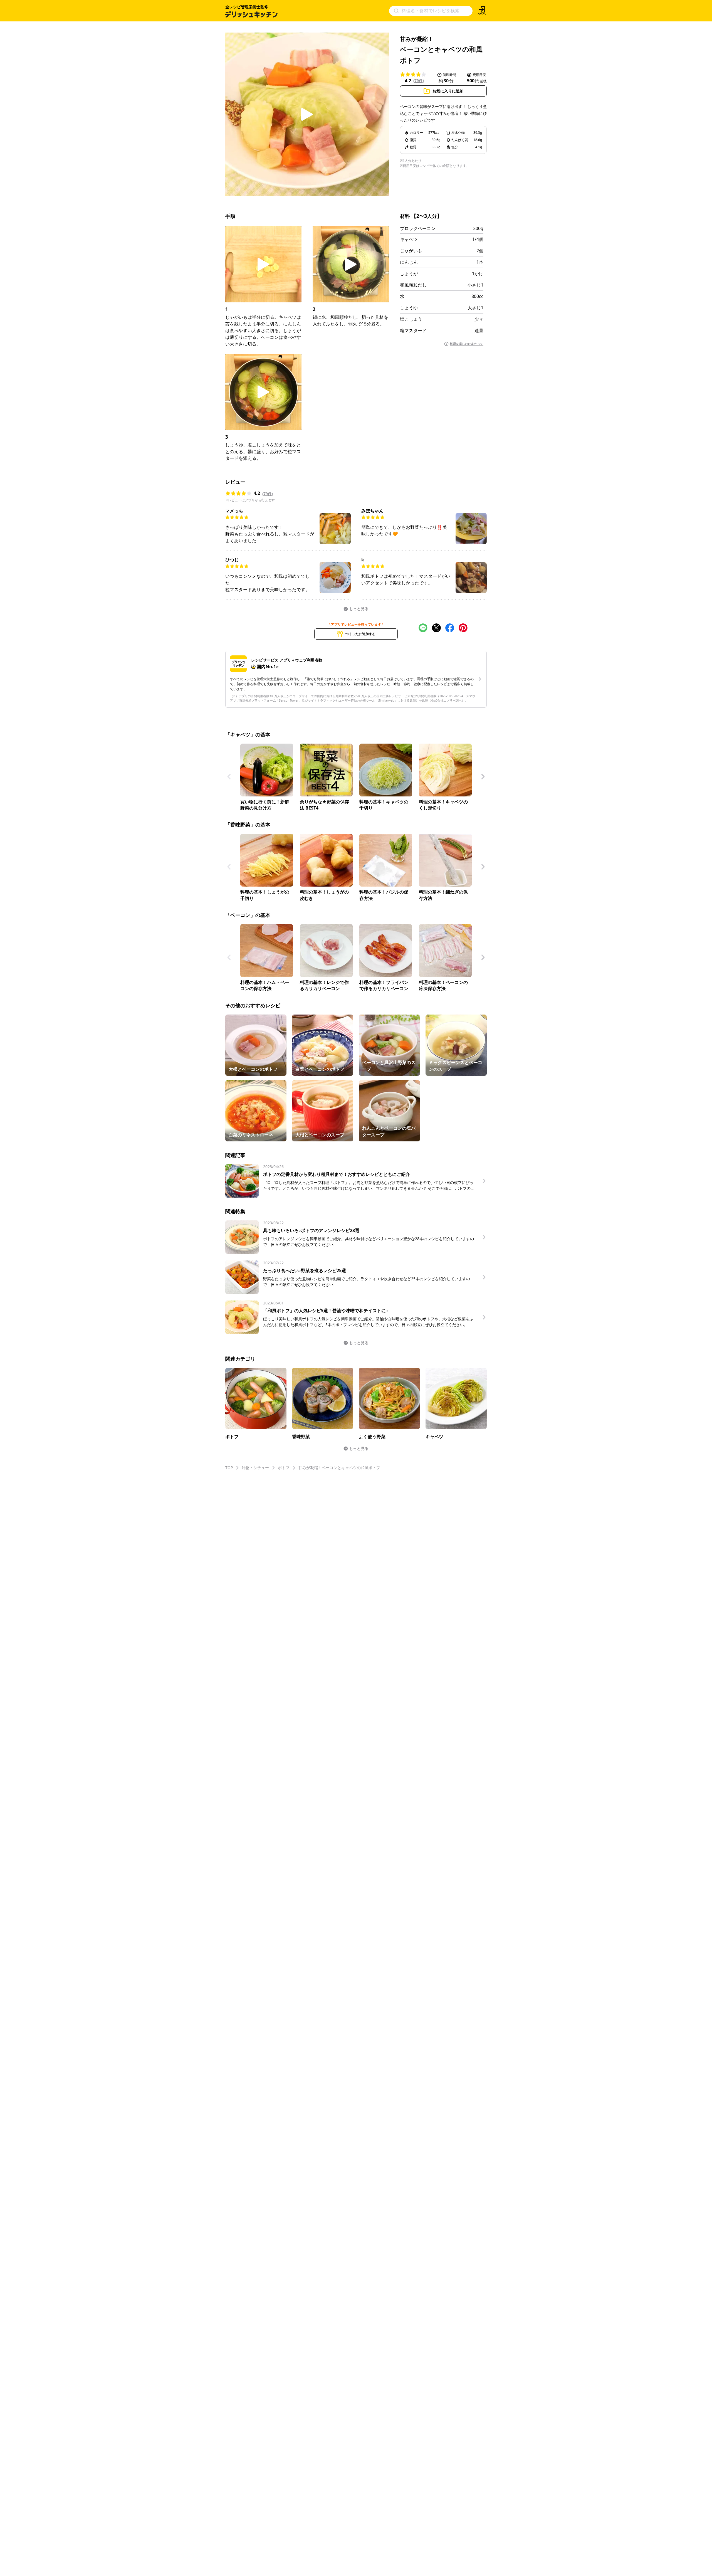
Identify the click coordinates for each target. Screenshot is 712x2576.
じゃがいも (411, 251)
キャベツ (409, 239)
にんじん (409, 262)
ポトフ (284, 1468)
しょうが (409, 273)
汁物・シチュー (255, 1468)
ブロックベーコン (418, 228)
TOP (229, 1468)
